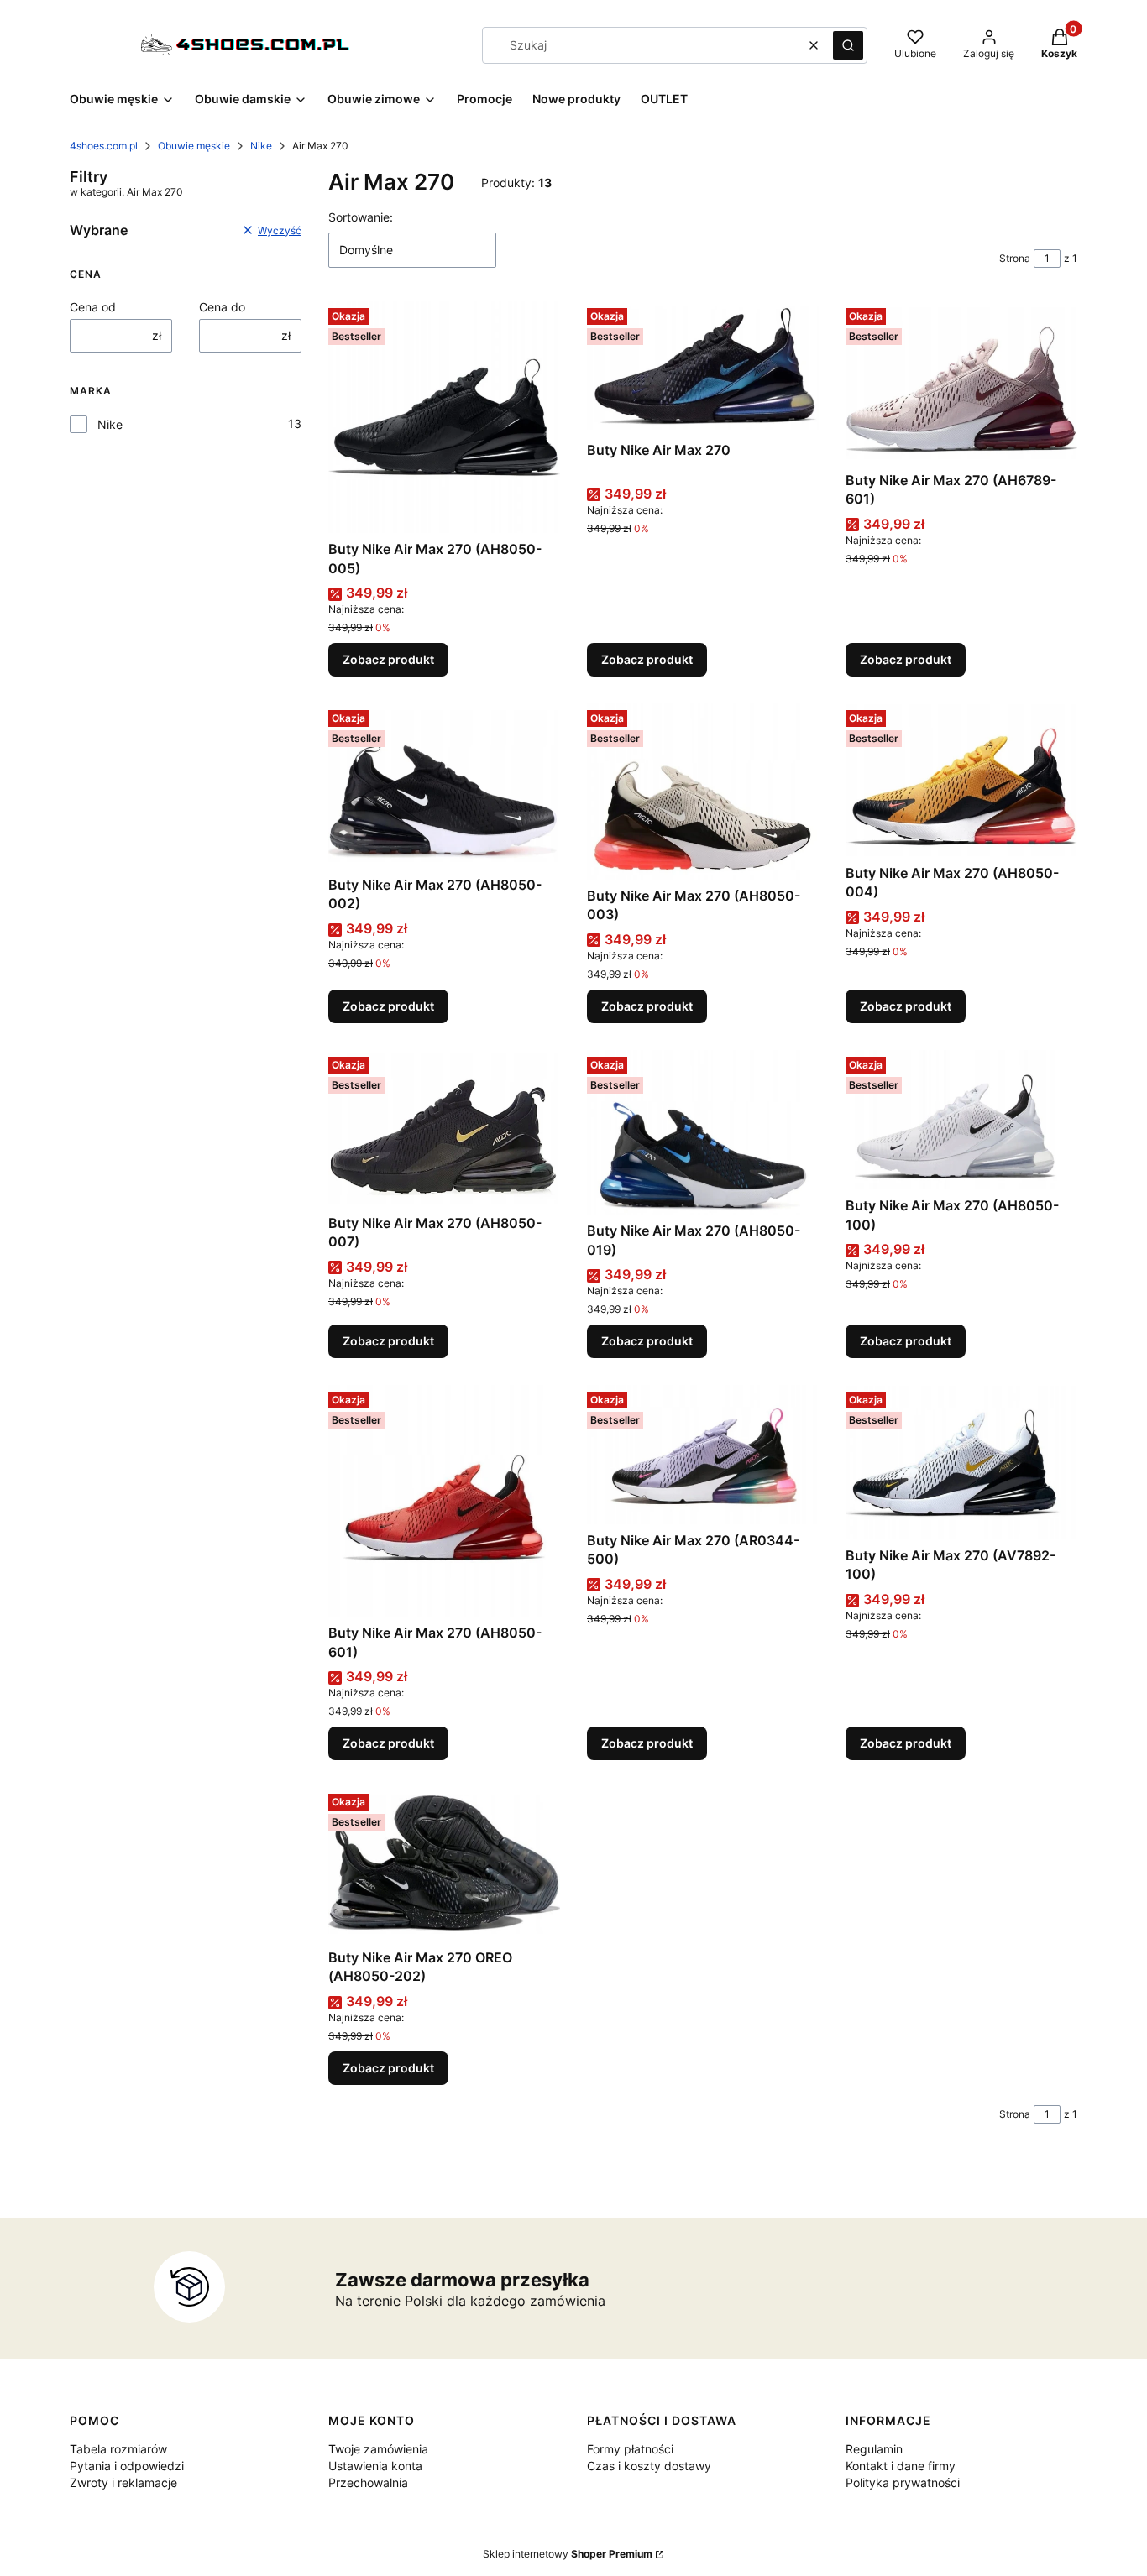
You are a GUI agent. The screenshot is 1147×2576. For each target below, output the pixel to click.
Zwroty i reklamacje (123, 2482)
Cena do (222, 307)
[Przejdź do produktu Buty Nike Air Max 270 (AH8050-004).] (961, 780)
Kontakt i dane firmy (901, 2466)
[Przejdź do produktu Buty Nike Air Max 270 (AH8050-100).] (961, 1120)
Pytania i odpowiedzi (127, 2466)
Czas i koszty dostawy (649, 2466)
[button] (848, 45)
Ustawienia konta (375, 2466)
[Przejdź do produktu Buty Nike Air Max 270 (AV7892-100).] (961, 1462)
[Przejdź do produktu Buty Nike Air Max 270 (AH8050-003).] (703, 791)
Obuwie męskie (194, 146)
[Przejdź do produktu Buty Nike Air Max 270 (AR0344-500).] (703, 1455)
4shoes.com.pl (104, 146)
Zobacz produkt (388, 659)
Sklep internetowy (568, 2554)
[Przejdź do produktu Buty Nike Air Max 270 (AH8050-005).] (444, 417)
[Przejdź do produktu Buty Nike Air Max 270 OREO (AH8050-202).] (444, 1864)
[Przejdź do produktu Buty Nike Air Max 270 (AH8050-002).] (444, 786)
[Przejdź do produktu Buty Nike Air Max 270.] (703, 367)
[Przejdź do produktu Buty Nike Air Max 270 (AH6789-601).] (961, 382)
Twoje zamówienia (378, 2449)
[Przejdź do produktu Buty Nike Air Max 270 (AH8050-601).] (444, 1501)
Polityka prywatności (903, 2482)
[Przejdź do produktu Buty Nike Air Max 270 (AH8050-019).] (703, 1133)
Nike (261, 146)
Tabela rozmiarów (118, 2449)
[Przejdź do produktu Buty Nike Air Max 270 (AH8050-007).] (444, 1129)
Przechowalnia (368, 2482)
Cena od (93, 307)
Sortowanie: (361, 217)
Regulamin (874, 2449)
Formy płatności (630, 2449)
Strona (1015, 258)
